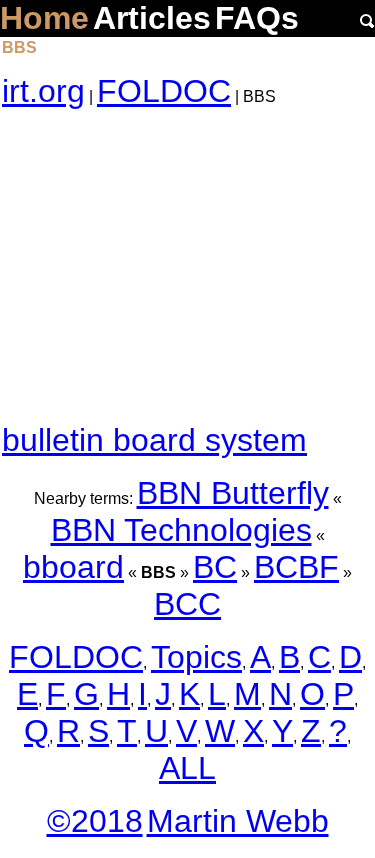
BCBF (296, 567)
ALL (187, 768)
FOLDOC (164, 91)
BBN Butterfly (233, 493)
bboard (73, 567)
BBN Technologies (181, 530)
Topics (196, 657)
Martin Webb (238, 821)
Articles (152, 18)
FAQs (257, 18)
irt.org (43, 91)
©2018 (95, 821)
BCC (187, 604)
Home (44, 18)
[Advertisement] (187, 266)
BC (215, 567)
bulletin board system (154, 440)
